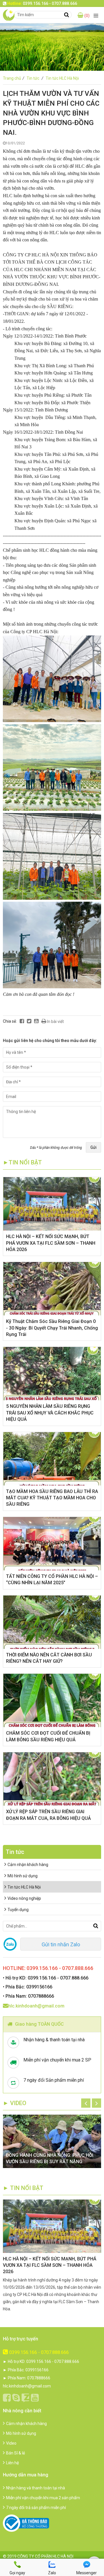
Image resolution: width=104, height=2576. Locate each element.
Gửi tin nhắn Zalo (61, 1944)
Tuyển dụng (18, 1910)
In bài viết (55, 1022)
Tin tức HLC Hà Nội (62, 78)
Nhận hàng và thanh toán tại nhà (36, 2488)
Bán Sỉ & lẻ (15, 2453)
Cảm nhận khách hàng (28, 1865)
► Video (15, 2103)
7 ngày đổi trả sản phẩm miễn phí (36, 2508)
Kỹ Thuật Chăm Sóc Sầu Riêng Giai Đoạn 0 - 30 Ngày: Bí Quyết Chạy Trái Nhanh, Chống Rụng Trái (52, 1328)
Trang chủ (14, 78)
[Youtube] (36, 1021)
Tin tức (35, 78)
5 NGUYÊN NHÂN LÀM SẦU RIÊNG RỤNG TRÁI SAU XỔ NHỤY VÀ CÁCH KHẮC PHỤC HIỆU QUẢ (50, 1413)
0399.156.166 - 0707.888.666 (39, 2352)
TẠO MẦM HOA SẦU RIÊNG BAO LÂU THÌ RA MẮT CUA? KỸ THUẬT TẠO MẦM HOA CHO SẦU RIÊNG (52, 1498)
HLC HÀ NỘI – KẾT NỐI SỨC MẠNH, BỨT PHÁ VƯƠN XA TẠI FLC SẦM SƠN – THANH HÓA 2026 (51, 1243)
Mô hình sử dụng (23, 1876)
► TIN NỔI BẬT (23, 2188)
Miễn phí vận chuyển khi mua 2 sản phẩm (43, 2498)
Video (11, 2443)
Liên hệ (12, 2463)
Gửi (93, 1147)
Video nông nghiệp (24, 1898)
